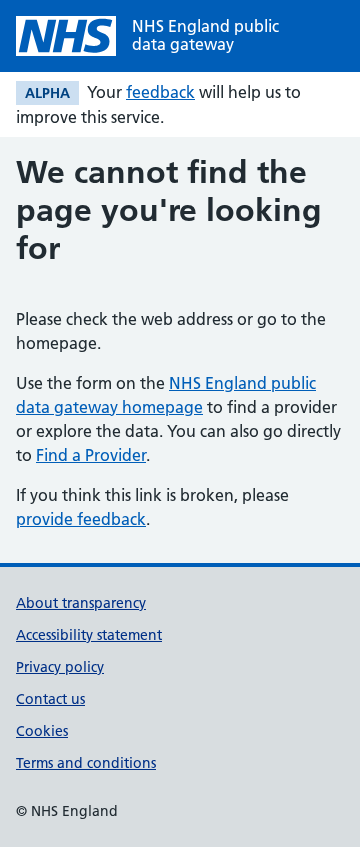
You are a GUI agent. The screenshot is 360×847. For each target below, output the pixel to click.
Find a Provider (91, 455)
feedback (160, 92)
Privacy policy (60, 667)
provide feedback (81, 519)
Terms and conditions (86, 763)
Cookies (42, 731)
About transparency (81, 603)
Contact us (50, 699)
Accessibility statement (89, 635)
